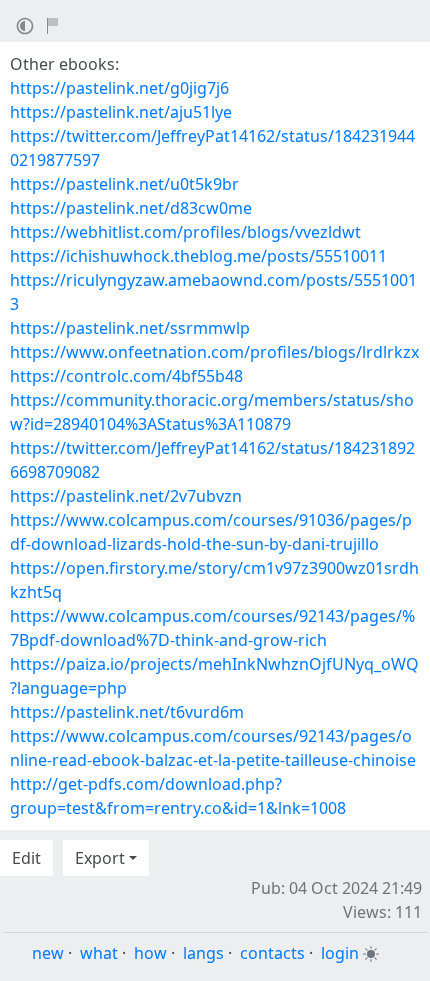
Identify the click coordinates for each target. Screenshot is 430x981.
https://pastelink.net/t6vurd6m (127, 712)
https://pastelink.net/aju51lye (121, 112)
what (99, 953)
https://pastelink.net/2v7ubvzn (126, 496)
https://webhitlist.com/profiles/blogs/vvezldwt (185, 232)
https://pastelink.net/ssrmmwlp (130, 328)
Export (100, 858)
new (48, 953)
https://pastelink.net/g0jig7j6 (119, 88)
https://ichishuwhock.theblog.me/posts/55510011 (198, 256)
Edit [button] (26, 858)
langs (203, 953)
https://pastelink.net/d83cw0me (131, 208)
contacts (272, 953)
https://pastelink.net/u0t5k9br (124, 184)
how (150, 953)
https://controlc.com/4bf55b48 (126, 376)
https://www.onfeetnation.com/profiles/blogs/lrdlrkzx (214, 352)
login (340, 953)
